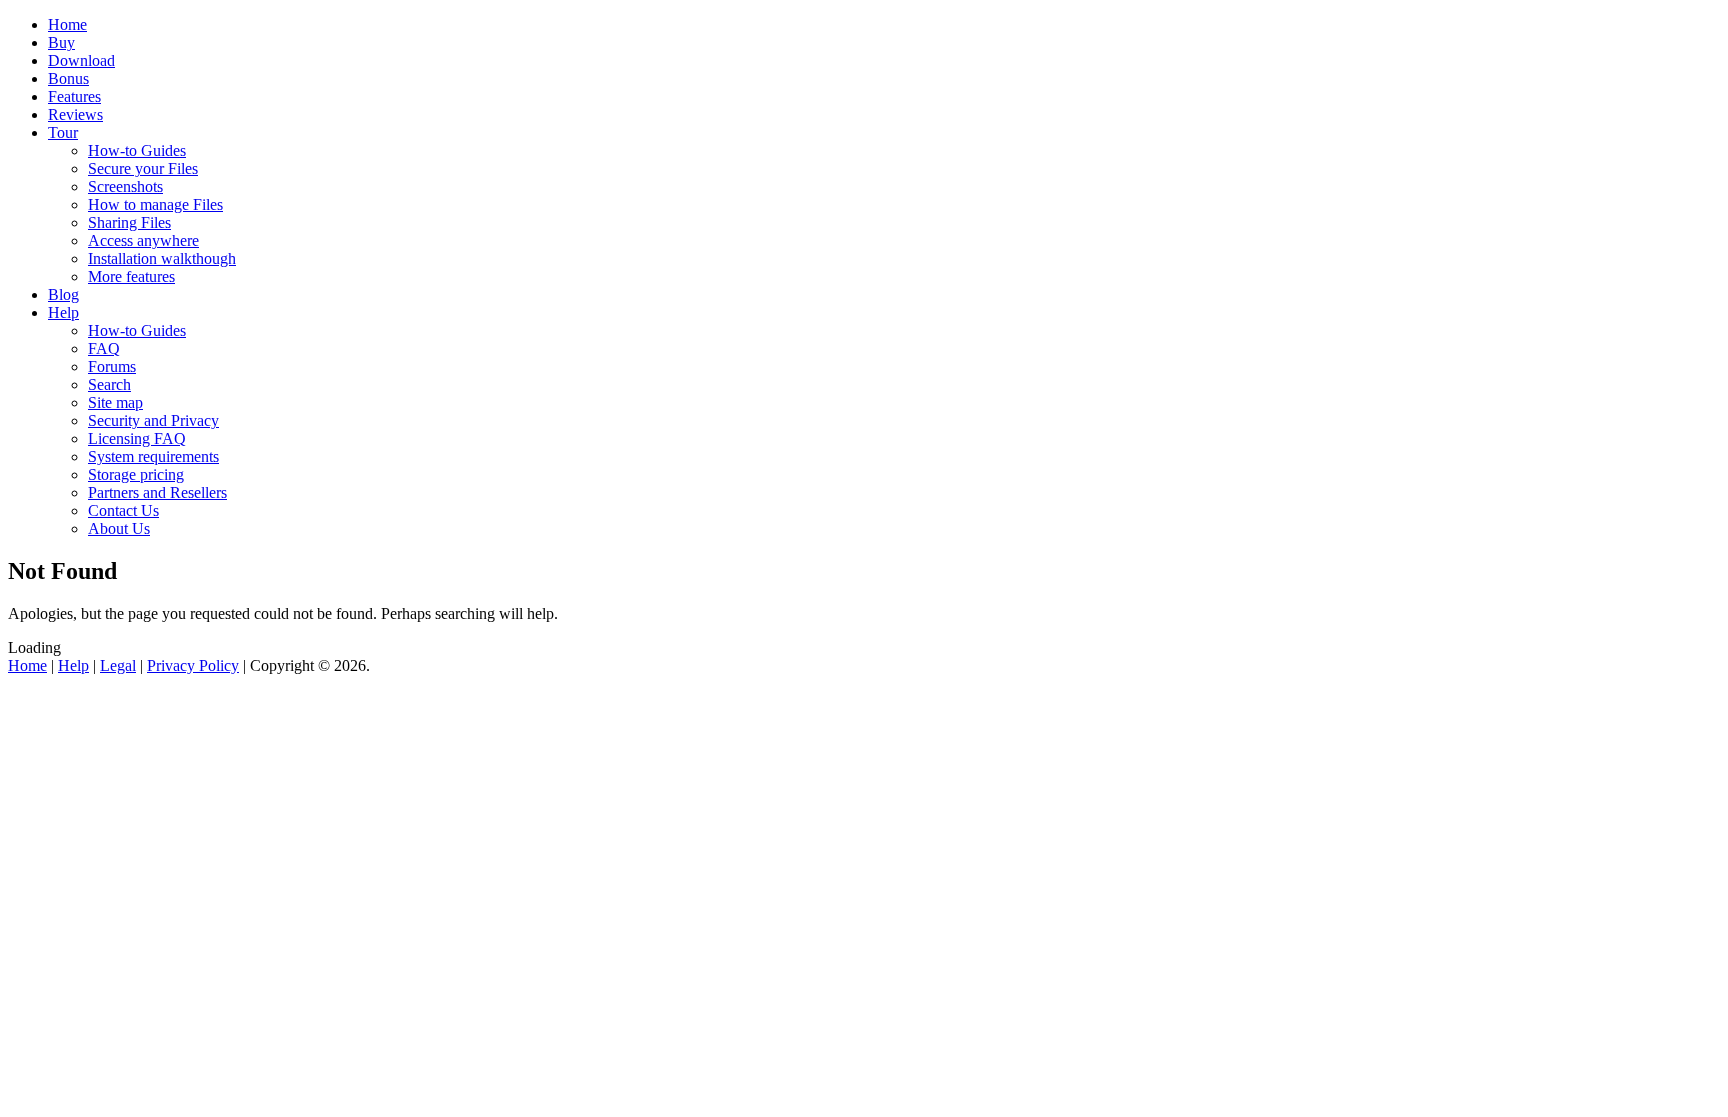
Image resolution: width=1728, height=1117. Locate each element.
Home (67, 24)
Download (81, 60)
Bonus (68, 78)
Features (74, 96)
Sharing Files (129, 222)
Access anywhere (143, 240)
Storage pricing (136, 474)
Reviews (75, 114)
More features (131, 276)
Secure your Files (143, 168)
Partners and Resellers (157, 492)
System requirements (153, 456)
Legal (118, 665)
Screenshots (125, 186)
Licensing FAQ (137, 438)
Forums (112, 366)
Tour (63, 132)
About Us (119, 528)
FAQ (104, 348)
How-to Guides (137, 150)
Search (109, 384)
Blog (63, 294)
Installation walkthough (162, 258)
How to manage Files (155, 204)
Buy (61, 42)
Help (63, 312)
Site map (115, 402)
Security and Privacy (153, 420)
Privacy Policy (193, 665)
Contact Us (123, 510)
